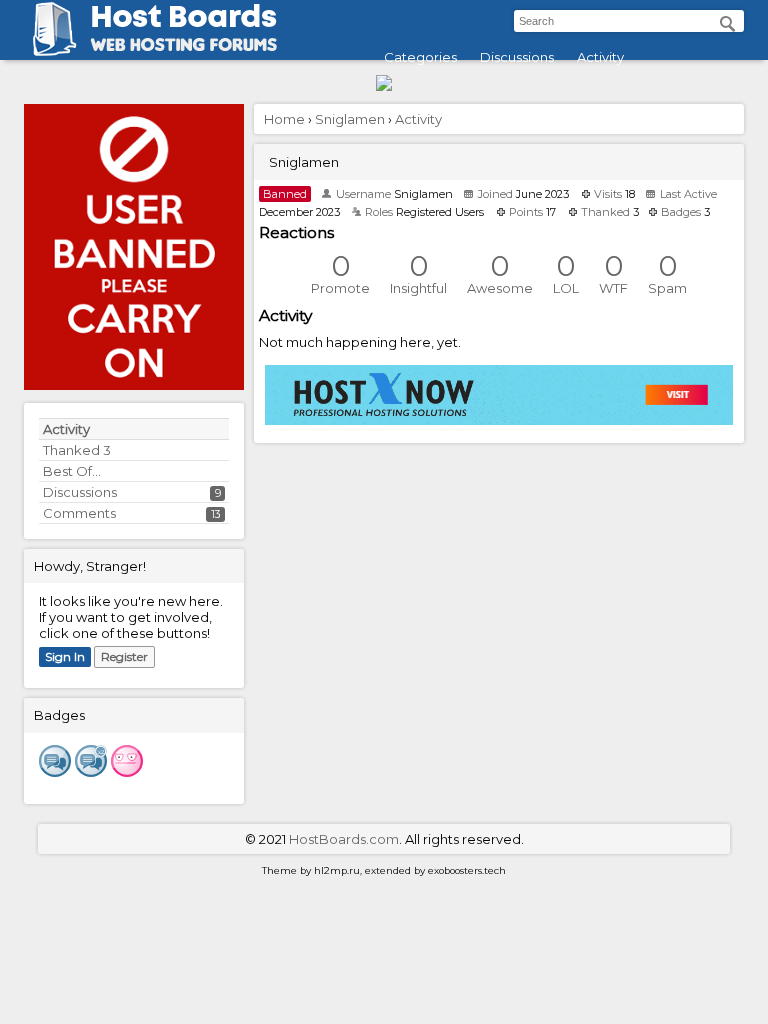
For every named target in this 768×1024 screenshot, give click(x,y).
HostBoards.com (344, 839)
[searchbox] (629, 21)
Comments (79, 513)
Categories (420, 57)
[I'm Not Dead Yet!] (127, 771)
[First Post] (55, 771)
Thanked (77, 450)
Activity (600, 57)
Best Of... (72, 471)
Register (124, 656)
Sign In (65, 656)
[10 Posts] (91, 771)
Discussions (517, 57)
